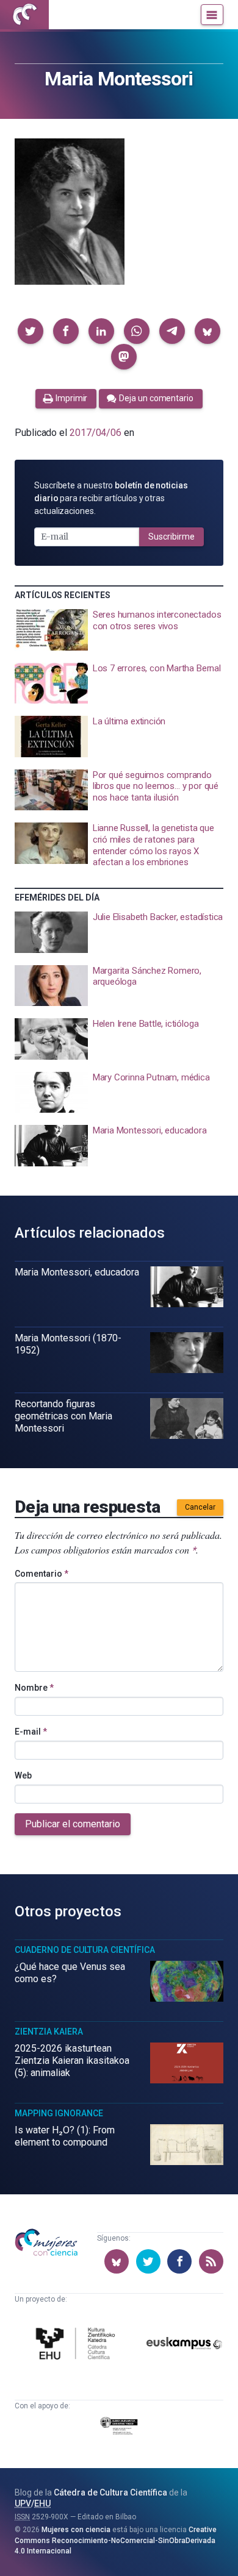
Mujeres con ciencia (76, 2530)
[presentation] (119, 630)
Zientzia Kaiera (49, 2032)
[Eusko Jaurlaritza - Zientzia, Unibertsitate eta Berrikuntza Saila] (119, 2428)
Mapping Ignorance (59, 2113)
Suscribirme (171, 537)
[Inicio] (24, 15)
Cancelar (200, 1507)
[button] (31, 331)
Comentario (41, 1574)
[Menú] (212, 15)
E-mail (31, 1732)
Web (23, 1775)
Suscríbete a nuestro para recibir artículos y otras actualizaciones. (111, 498)
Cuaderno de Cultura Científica (85, 1950)
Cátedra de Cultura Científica (110, 2492)
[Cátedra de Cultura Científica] (78, 2345)
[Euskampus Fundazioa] (185, 2345)
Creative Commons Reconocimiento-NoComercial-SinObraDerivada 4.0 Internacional (116, 2540)
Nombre (34, 1688)
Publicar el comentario (73, 1824)
